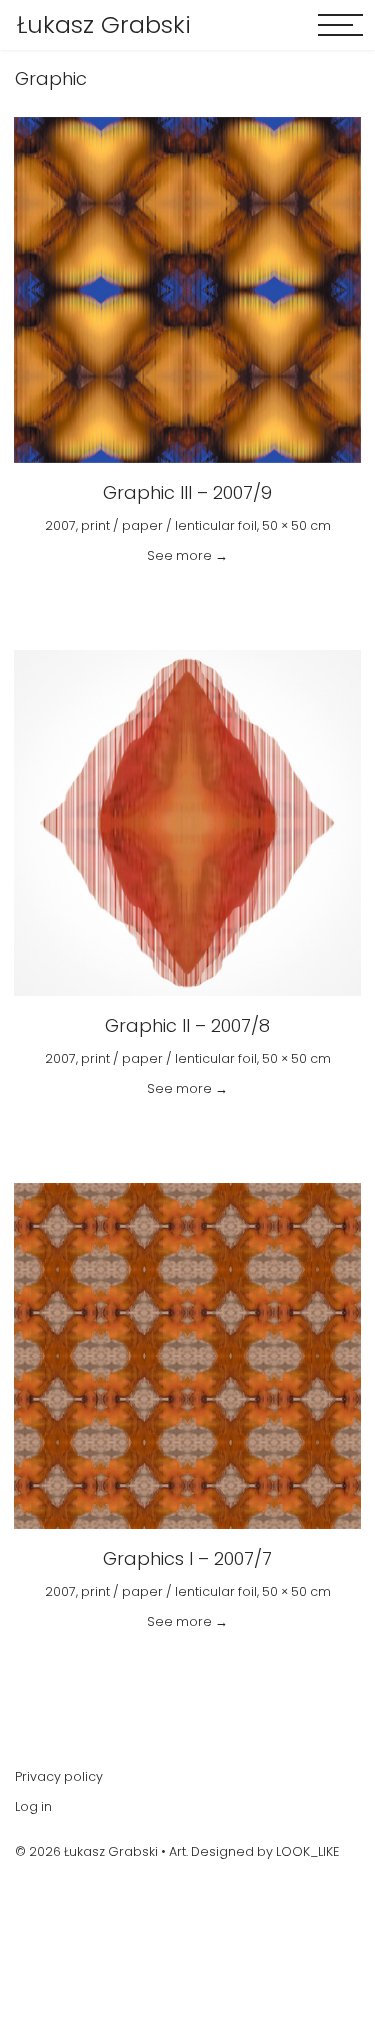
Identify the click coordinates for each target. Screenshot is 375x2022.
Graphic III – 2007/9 (187, 492)
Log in (33, 1806)
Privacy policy (59, 1776)
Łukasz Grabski (104, 25)
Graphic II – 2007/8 (187, 1025)
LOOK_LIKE (307, 1851)
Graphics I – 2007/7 (187, 1558)
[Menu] (340, 25)
